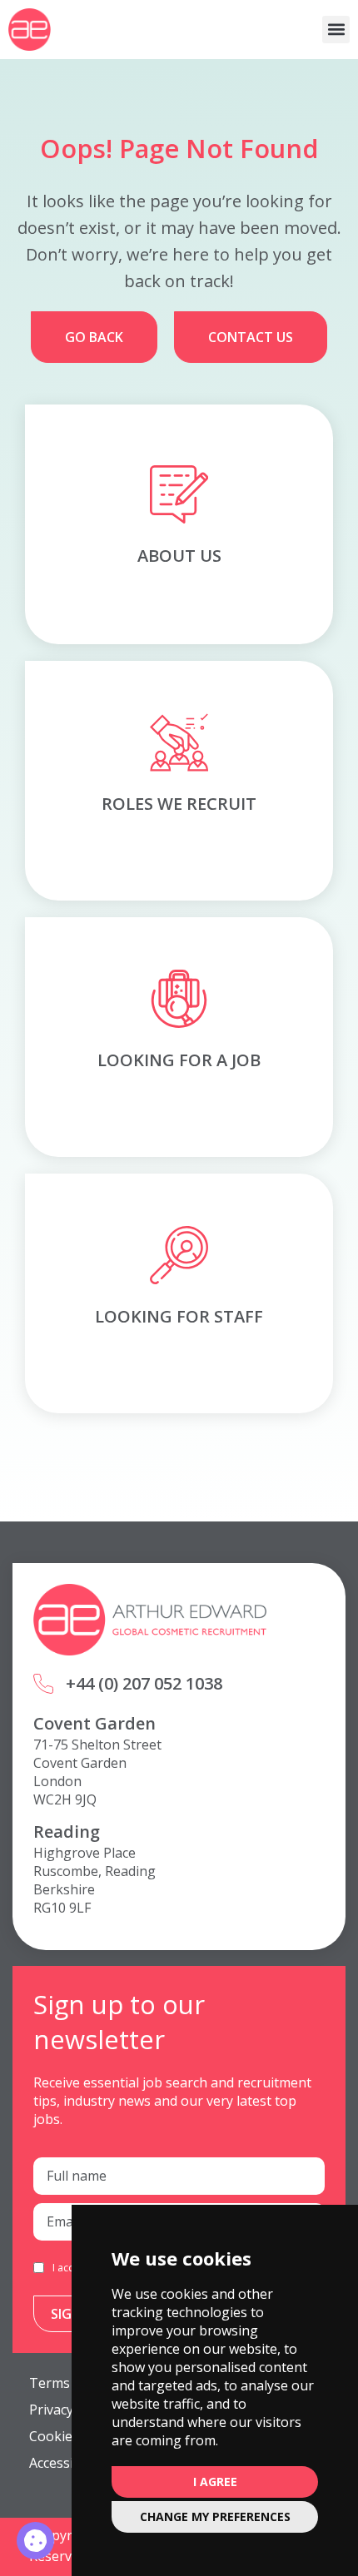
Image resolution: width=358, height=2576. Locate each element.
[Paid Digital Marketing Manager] (35, 2541)
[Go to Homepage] (30, 30)
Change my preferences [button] (215, 2516)
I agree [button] (215, 2482)
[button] (336, 30)
